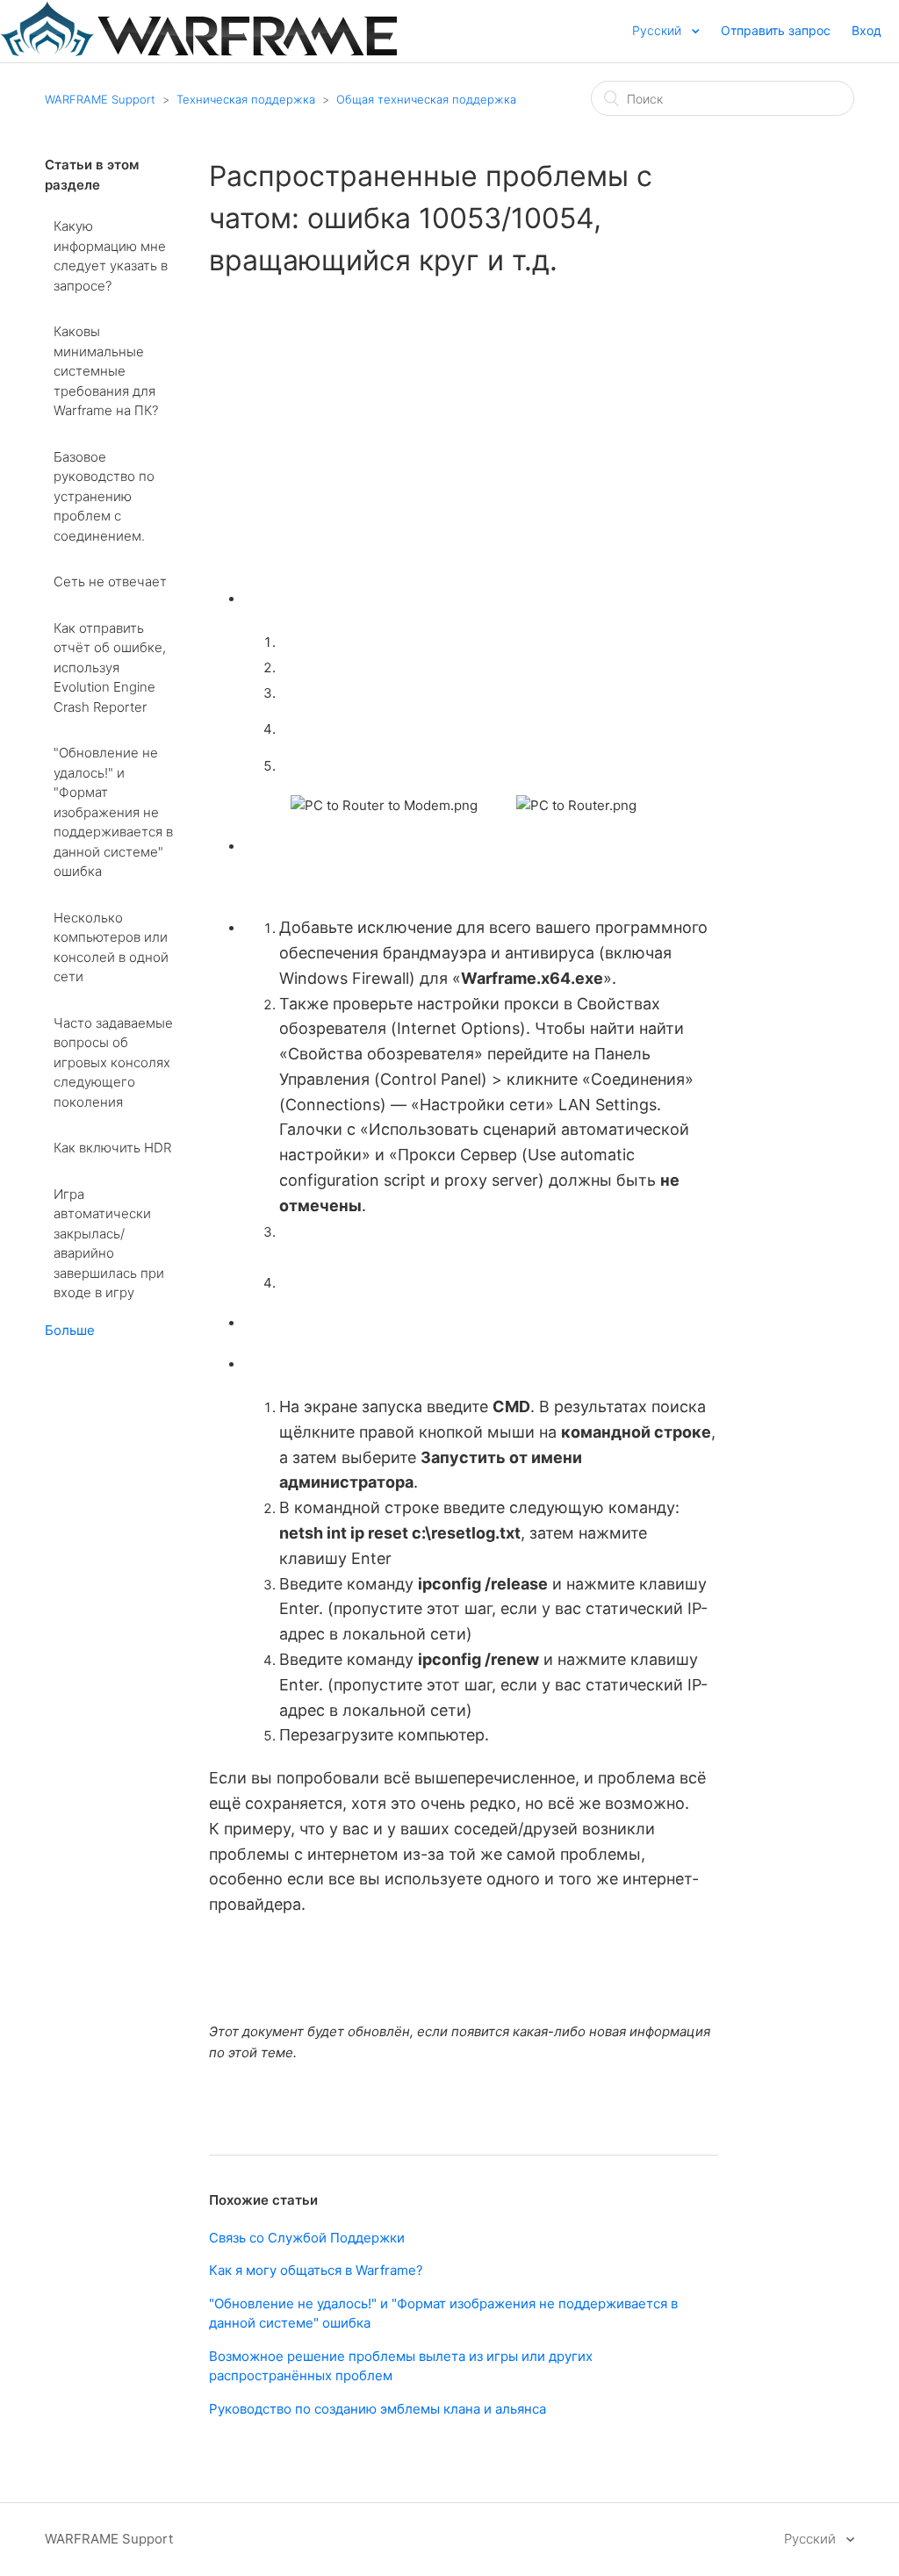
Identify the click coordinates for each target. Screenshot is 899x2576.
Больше (70, 1330)
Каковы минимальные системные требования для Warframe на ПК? (106, 371)
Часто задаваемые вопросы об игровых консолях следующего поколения (113, 1062)
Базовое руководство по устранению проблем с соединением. (104, 496)
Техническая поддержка (246, 99)
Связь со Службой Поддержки (307, 2238)
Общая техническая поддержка (426, 99)
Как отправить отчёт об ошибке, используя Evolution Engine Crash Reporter (110, 667)
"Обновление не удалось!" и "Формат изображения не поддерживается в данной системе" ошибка (113, 812)
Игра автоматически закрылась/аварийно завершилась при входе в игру (109, 1244)
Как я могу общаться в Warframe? (316, 2270)
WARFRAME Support (100, 99)
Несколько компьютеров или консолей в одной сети (111, 947)
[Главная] (198, 51)
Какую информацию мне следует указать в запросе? (111, 256)
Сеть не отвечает (110, 581)
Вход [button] (867, 30)
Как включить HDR (112, 1148)
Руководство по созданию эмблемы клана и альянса (378, 2409)
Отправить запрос (776, 30)
